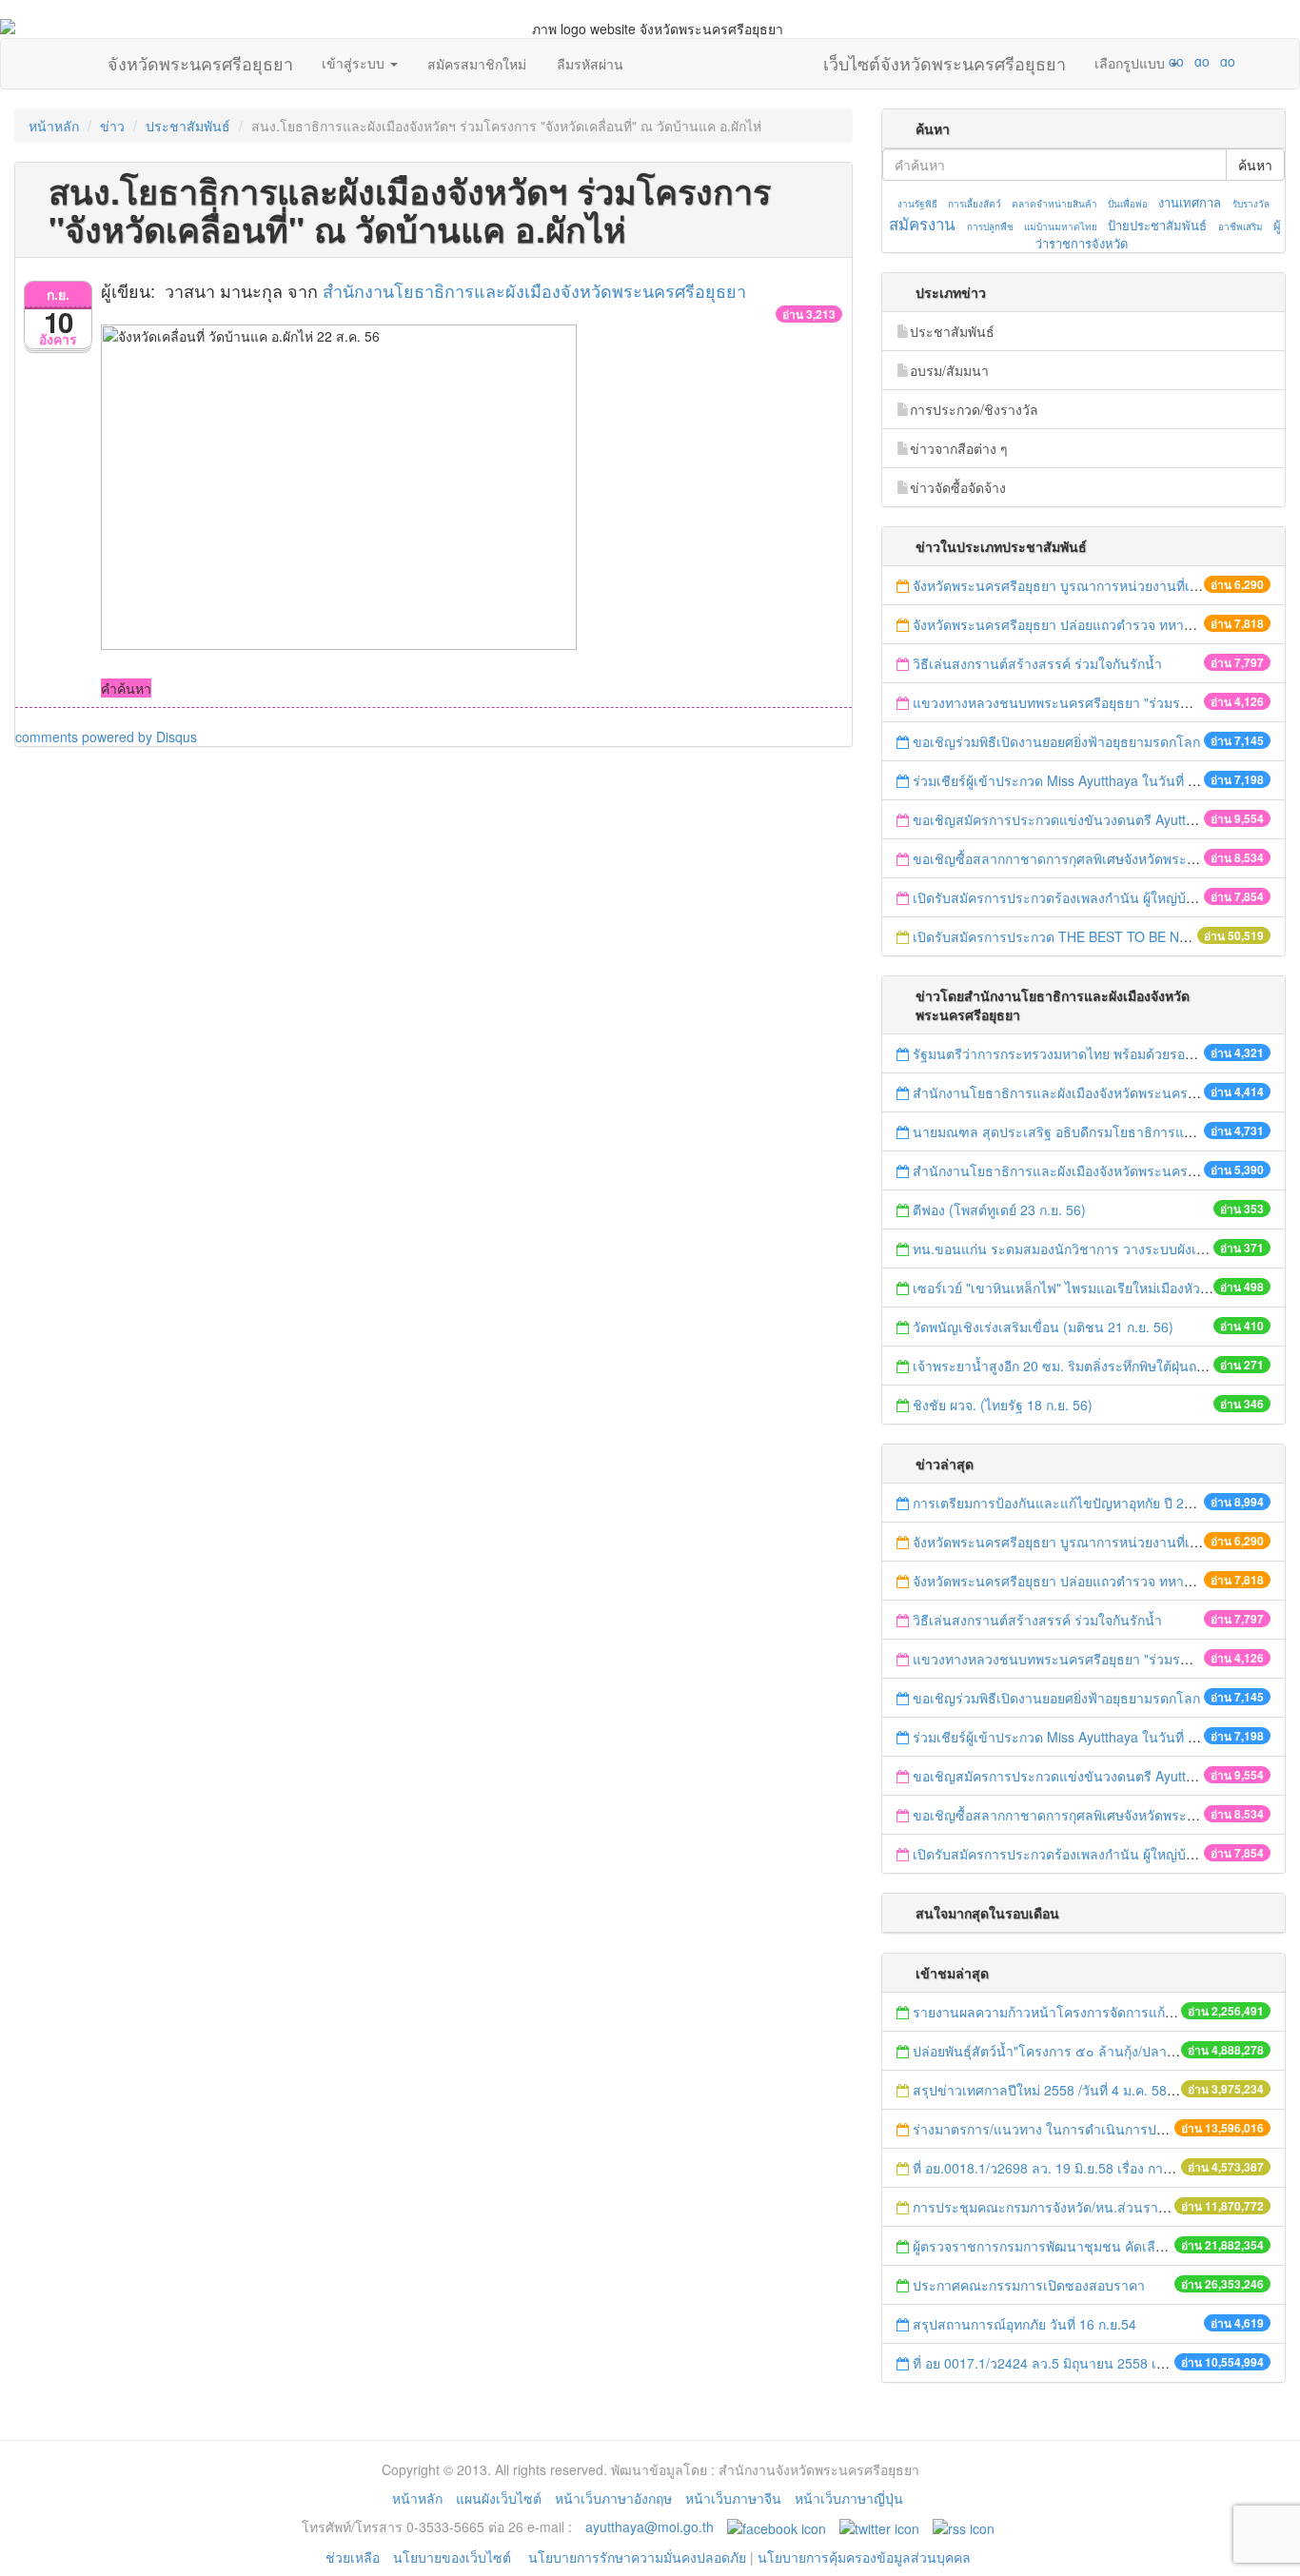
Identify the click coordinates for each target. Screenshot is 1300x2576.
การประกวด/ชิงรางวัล (974, 409)
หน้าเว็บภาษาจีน (733, 2498)
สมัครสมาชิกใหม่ (477, 64)
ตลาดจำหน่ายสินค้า (1054, 204)
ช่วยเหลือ (353, 2557)
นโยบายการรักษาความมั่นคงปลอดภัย (637, 2557)
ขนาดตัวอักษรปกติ (1139, 61)
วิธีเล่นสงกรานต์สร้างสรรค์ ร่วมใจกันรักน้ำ (1039, 663)
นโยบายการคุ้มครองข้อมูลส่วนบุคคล (864, 2557)
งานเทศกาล (1190, 202)
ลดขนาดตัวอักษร (1120, 61)
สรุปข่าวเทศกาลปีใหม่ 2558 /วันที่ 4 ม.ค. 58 (1040, 2090)
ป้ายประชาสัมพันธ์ (1157, 225)
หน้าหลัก (54, 126)
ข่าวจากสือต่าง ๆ (959, 448)
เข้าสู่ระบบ (355, 63)
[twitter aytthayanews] (879, 2527)
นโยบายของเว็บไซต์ (454, 2557)
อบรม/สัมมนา (949, 370)
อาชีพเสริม (1241, 226)
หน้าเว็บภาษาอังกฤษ (613, 2498)
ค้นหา (1255, 165)
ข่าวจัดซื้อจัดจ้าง (958, 487)
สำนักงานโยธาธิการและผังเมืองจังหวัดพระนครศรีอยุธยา (534, 290)
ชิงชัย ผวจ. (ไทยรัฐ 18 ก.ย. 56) (1003, 1405)
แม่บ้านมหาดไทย (1061, 226)
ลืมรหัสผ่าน (590, 64)
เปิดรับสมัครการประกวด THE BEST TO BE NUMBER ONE (1086, 936)
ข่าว (112, 126)
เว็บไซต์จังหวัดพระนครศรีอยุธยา (945, 59)
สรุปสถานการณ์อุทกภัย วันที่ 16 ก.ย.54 (1024, 2324)
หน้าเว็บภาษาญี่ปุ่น (849, 2498)
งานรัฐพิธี (917, 204)
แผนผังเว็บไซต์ (499, 2498)
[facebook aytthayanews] (777, 2527)
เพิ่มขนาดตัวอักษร (1158, 61)
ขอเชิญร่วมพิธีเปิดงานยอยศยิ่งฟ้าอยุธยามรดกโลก (1056, 741)
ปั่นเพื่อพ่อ (1128, 204)
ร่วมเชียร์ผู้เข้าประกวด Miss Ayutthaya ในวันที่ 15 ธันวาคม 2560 (1102, 780)
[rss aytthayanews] (964, 2527)
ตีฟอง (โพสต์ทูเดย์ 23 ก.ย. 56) (999, 1209)
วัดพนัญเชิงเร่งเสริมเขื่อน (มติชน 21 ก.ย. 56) (1043, 1327)
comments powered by (106, 737)
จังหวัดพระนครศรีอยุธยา (200, 59)
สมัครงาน (922, 224)
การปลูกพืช (990, 226)
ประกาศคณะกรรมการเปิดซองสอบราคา (1029, 2285)
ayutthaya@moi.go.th (650, 2527)
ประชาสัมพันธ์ (188, 126)
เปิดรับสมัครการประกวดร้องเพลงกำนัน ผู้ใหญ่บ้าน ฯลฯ (1072, 897)
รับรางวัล (1251, 204)
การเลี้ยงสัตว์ (975, 204)
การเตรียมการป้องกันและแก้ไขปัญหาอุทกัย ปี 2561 (1060, 1503)
